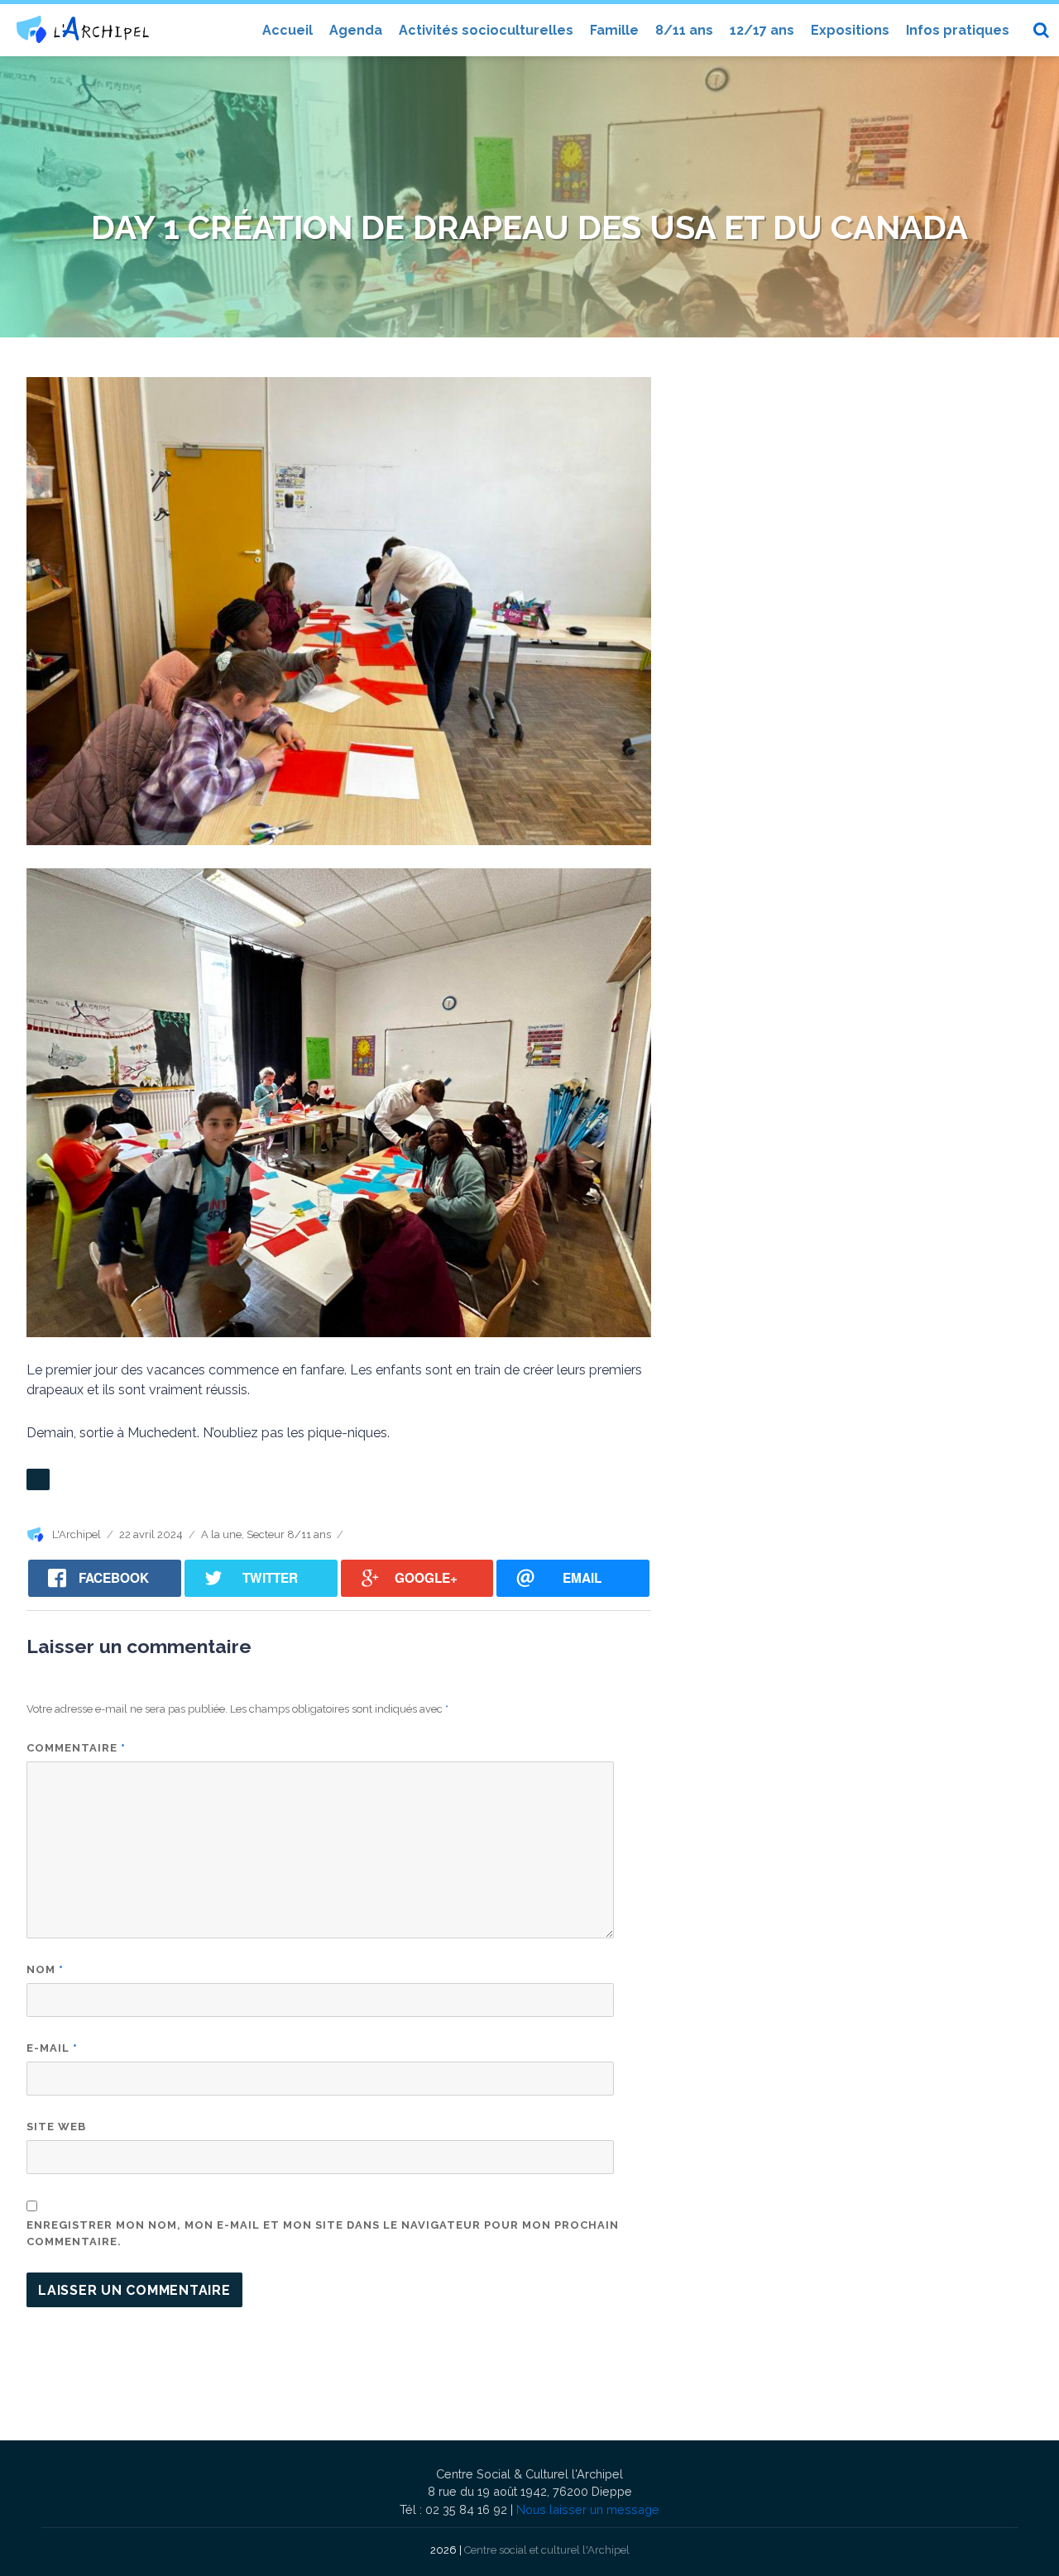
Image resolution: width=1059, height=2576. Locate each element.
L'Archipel (77, 1534)
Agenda (356, 30)
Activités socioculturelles (486, 30)
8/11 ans (684, 30)
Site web (56, 2127)
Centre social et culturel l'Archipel (547, 2550)
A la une (221, 1534)
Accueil (288, 30)
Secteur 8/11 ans (289, 1534)
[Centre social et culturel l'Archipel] (83, 29)
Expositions (850, 30)
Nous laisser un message (588, 2509)
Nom (45, 1969)
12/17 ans (762, 30)
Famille (614, 30)
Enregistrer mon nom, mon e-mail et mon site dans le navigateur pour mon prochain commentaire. (323, 2233)
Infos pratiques (958, 30)
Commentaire (76, 1748)
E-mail (52, 2048)
